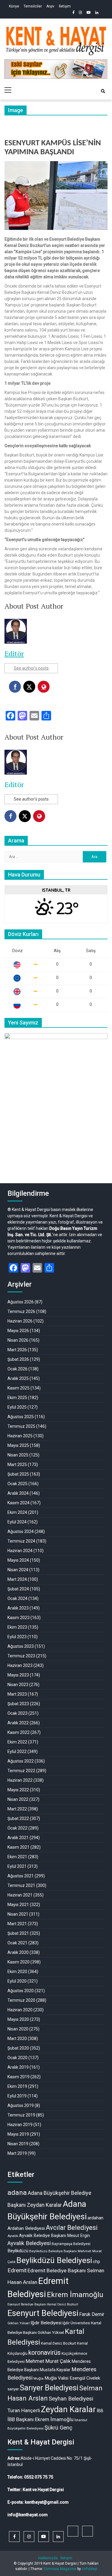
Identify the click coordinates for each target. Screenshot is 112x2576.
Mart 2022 (17, 1809)
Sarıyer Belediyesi (49, 2388)
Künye (14, 6)
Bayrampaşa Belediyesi (71, 2244)
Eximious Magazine (60, 2569)
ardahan (95, 2218)
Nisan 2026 (18, 1340)
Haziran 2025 (20, 1436)
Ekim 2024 (17, 1512)
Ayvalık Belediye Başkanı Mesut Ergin (55, 2236)
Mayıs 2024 (18, 1560)
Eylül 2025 (17, 1407)
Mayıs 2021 (18, 1905)
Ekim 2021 (17, 1857)
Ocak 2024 (17, 1598)
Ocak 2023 (17, 1713)
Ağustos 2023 (21, 1646)
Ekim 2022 (17, 1742)
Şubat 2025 (18, 1474)
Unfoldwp (89, 2569)
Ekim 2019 (17, 2086)
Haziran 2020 (20, 2010)
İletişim (65, 6)
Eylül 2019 (17, 2096)
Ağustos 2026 (21, 1302)
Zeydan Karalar (68, 2409)
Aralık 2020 (18, 1952)
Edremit (17, 2270)
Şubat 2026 (18, 1359)
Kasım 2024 (19, 1503)
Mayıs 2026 (18, 1331)
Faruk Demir (92, 2314)
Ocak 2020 (17, 2058)
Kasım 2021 (19, 1847)
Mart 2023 (17, 1694)
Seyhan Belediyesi (71, 2399)
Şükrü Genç (58, 2428)
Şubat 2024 (18, 1589)
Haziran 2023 (20, 1665)
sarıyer (13, 2389)
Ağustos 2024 (21, 1531)
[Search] (103, 91)
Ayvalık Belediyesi (29, 2243)
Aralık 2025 (18, 1378)
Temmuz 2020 (21, 2000)
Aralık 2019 (18, 2067)
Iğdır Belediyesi (46, 2323)
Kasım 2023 (19, 1618)
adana (17, 2193)
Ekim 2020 (17, 1972)
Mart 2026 (17, 1350)
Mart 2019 (17, 2153)
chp (96, 2262)
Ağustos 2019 (21, 2105)
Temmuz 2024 (21, 1541)
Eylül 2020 (17, 1981)
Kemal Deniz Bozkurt (59, 2343)
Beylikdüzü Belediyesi (54, 2260)
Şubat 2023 (18, 1704)
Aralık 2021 (18, 1838)
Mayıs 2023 (18, 1675)
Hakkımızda (48, 2558)
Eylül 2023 (17, 1637)
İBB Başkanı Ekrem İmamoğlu (40, 2419)
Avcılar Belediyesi (72, 2228)
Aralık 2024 (18, 1493)
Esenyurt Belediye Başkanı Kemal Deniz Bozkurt (43, 2304)
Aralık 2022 (18, 1723)
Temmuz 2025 (21, 1426)
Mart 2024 (17, 1579)
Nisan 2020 (18, 2029)
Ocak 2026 (17, 1369)
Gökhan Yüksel (19, 2323)
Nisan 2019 (18, 2144)
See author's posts (31, 668)
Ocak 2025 (17, 1484)
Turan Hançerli (24, 2410)
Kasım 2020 (19, 1962)
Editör (14, 653)
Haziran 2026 (20, 1321)
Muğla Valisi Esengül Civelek (72, 2378)
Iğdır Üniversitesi (76, 2323)
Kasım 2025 (19, 1388)
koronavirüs (45, 2353)
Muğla (39, 2378)
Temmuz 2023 (21, 1656)
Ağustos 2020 (21, 1991)
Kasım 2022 (19, 1732)
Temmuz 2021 (21, 1885)
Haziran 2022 (20, 1780)
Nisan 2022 (18, 1799)
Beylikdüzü (18, 2251)
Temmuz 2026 (21, 1311)
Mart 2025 (17, 1465)
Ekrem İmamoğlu (75, 2295)
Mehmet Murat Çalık (48, 2361)
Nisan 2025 (18, 1455)
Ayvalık (13, 2236)
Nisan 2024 (18, 1570)
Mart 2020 (17, 2038)
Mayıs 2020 (18, 2019)
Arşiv (50, 6)
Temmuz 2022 (21, 1771)
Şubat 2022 (18, 1818)
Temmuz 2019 (21, 2115)
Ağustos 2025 (21, 1417)
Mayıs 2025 (18, 1445)
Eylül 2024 (17, 1522)
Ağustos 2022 (21, 1761)
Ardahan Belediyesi (26, 2228)
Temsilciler (33, 6)
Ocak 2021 (17, 1943)
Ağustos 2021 (21, 1876)
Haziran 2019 (20, 2125)
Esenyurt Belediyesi (43, 2313)
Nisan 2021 (18, 1914)
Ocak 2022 (17, 1828)
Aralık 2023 (18, 1608)
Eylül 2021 (17, 1866)
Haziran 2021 (20, 1895)
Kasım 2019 (19, 2077)
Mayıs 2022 (18, 1790)
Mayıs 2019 (18, 2134)
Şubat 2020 (18, 2048)
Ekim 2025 (17, 1398)
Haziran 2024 (20, 1551)
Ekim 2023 (17, 1627)
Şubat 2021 (18, 1933)
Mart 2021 (17, 1924)
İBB (100, 2411)
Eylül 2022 (17, 1752)
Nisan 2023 (18, 1685)
